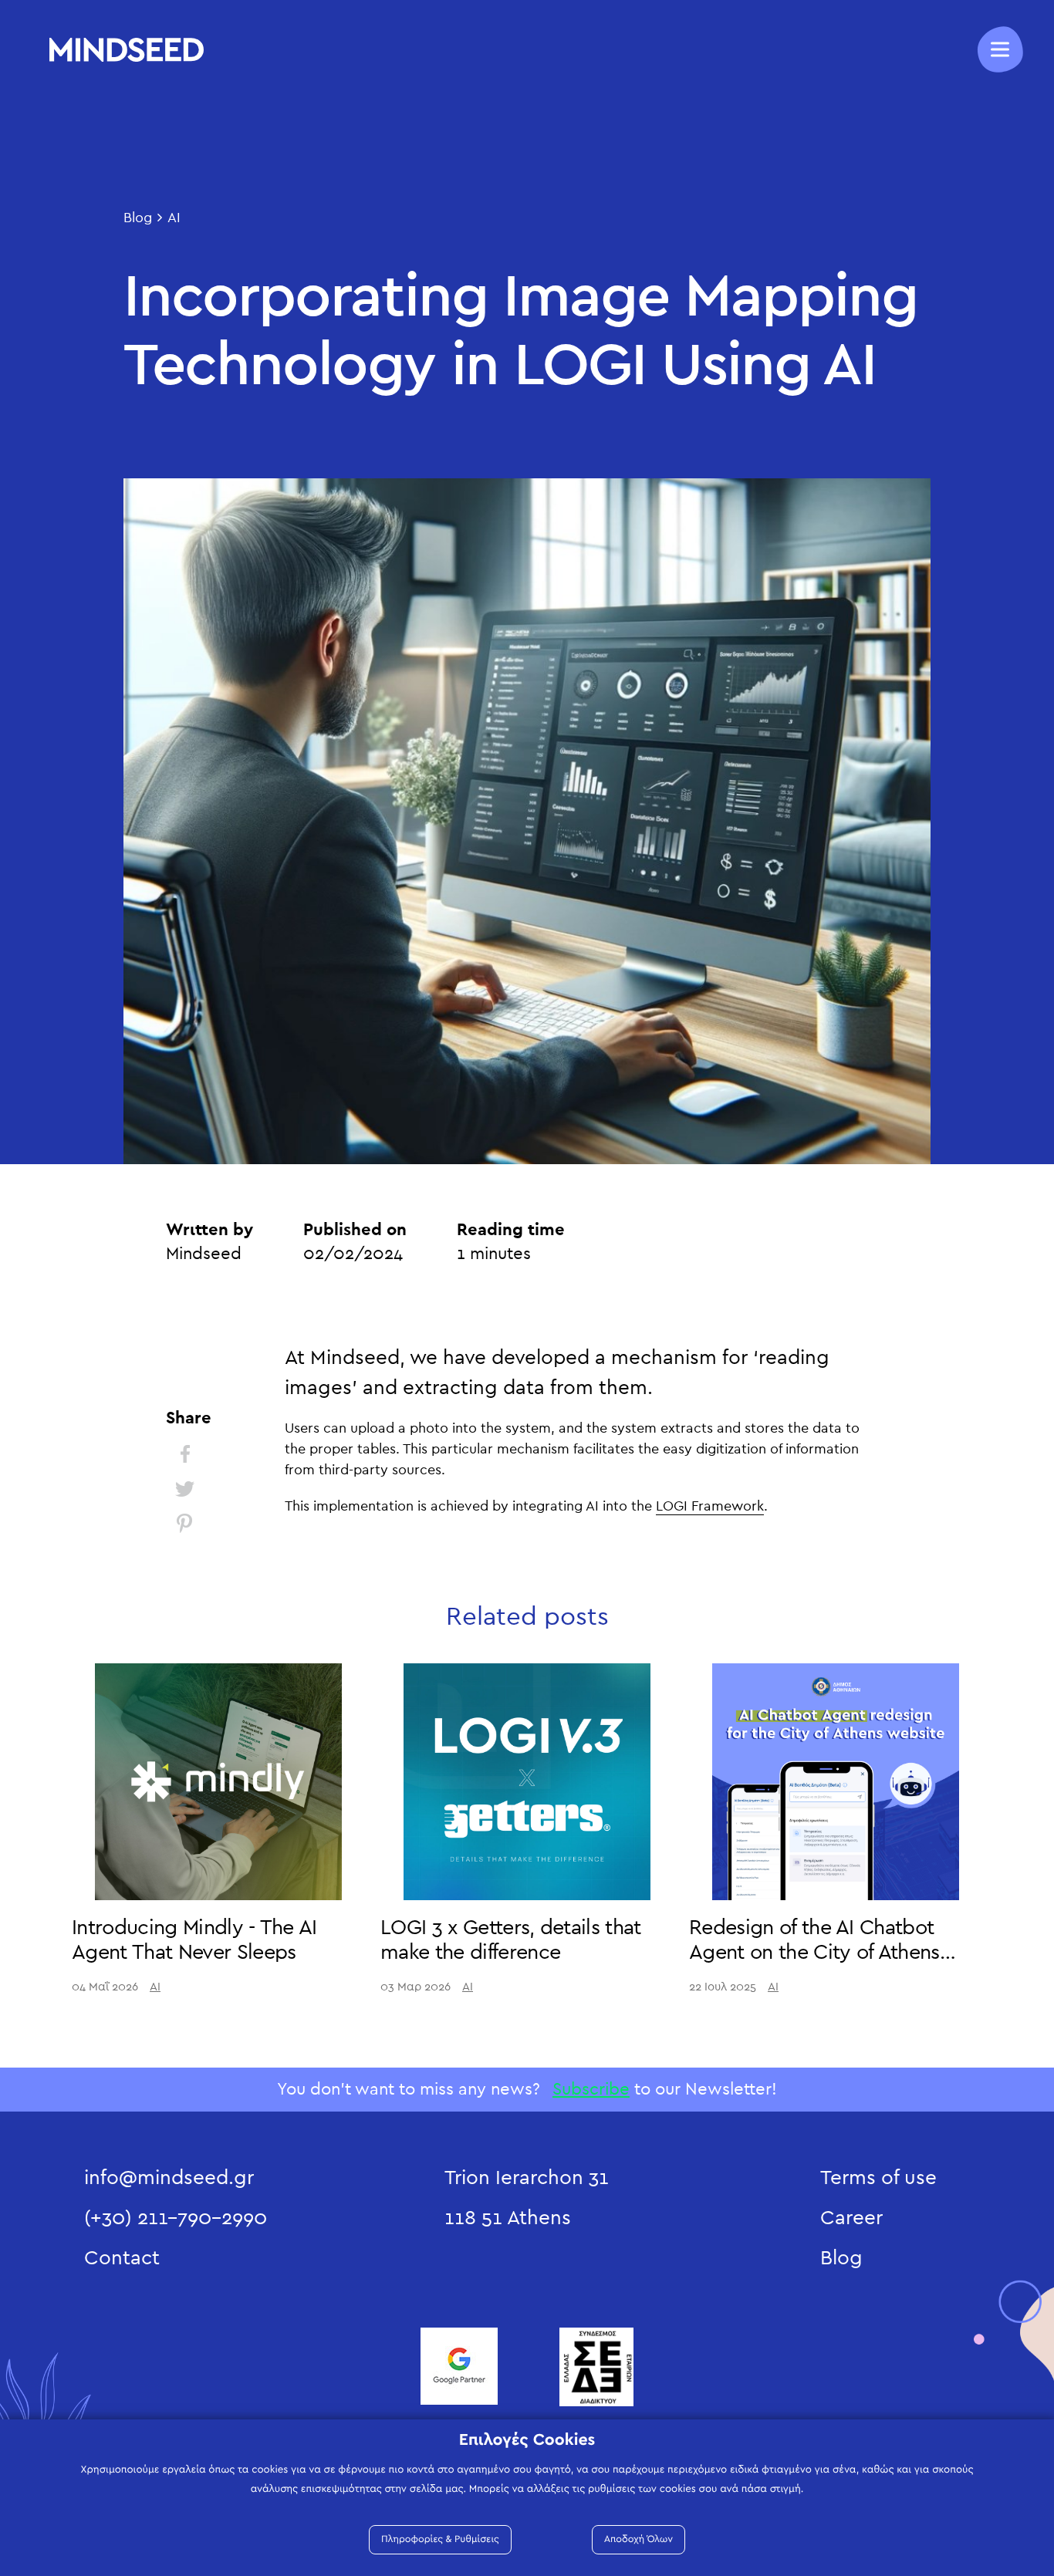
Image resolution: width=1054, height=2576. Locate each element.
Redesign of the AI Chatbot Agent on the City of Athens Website (814, 1953)
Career (851, 2218)
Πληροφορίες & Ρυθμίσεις (440, 2539)
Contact (122, 2258)
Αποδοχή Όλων (638, 2539)
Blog (138, 218)
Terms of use (878, 2178)
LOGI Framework (710, 1507)
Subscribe (591, 2089)
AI (174, 218)
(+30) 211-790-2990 (176, 2218)
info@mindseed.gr (169, 2178)
